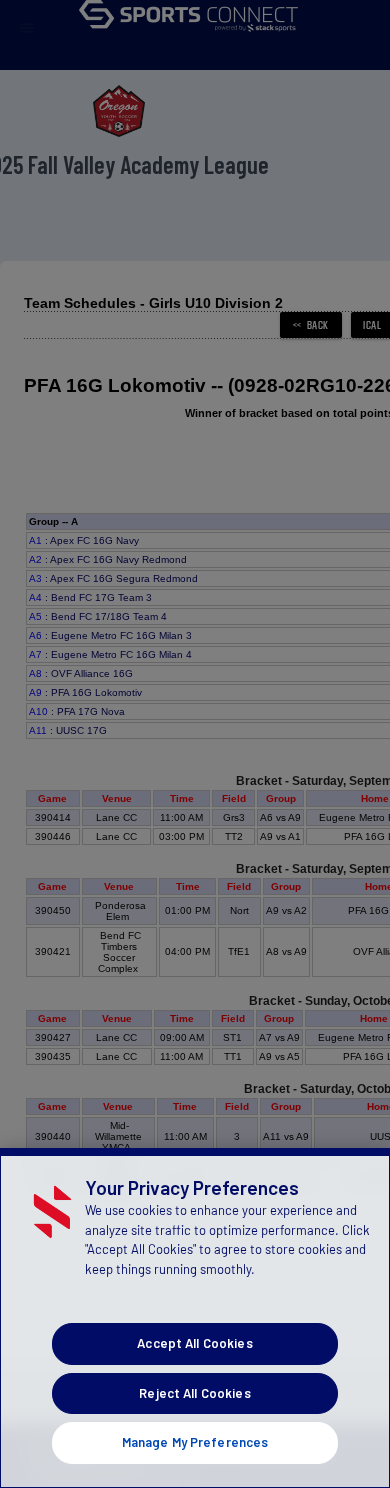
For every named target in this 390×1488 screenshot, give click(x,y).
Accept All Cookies (194, 1343)
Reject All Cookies (194, 1393)
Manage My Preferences (195, 1442)
